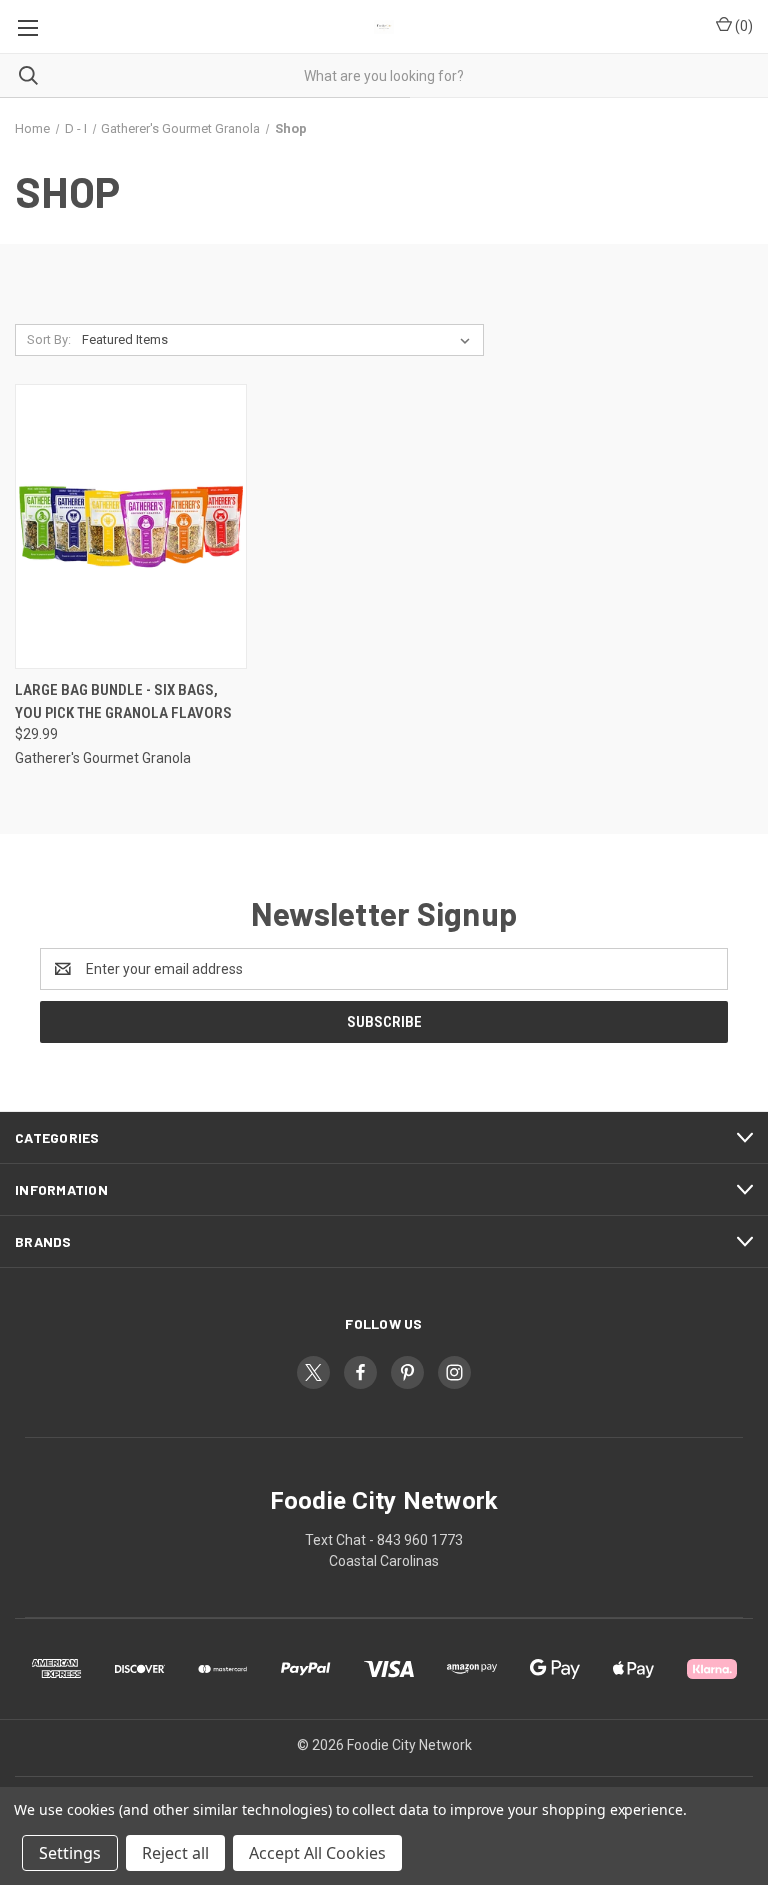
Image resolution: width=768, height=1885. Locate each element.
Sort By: (49, 339)
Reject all (175, 1853)
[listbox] (280, 340)
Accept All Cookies (317, 1853)
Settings (70, 1853)
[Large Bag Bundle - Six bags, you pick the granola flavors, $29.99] (131, 526)
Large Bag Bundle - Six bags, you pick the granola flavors (123, 701)
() (742, 26)
